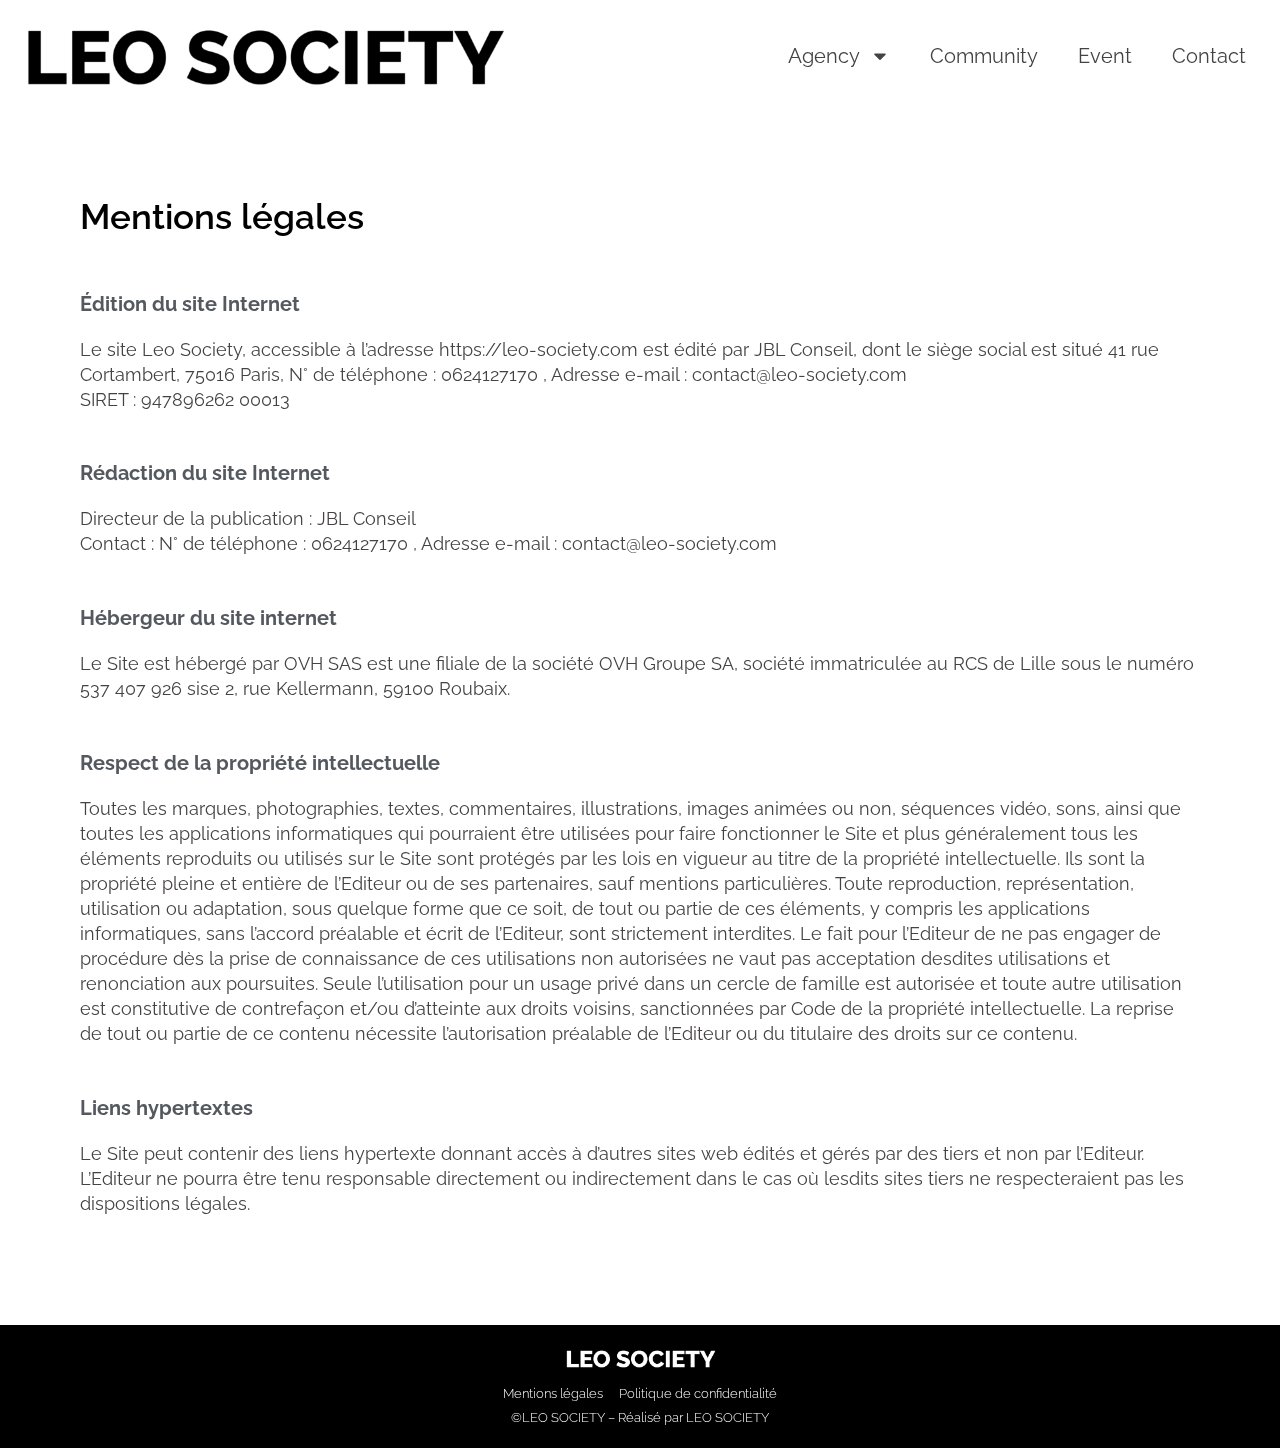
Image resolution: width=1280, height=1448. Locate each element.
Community (984, 56)
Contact (1209, 56)
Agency (824, 56)
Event (1105, 56)
